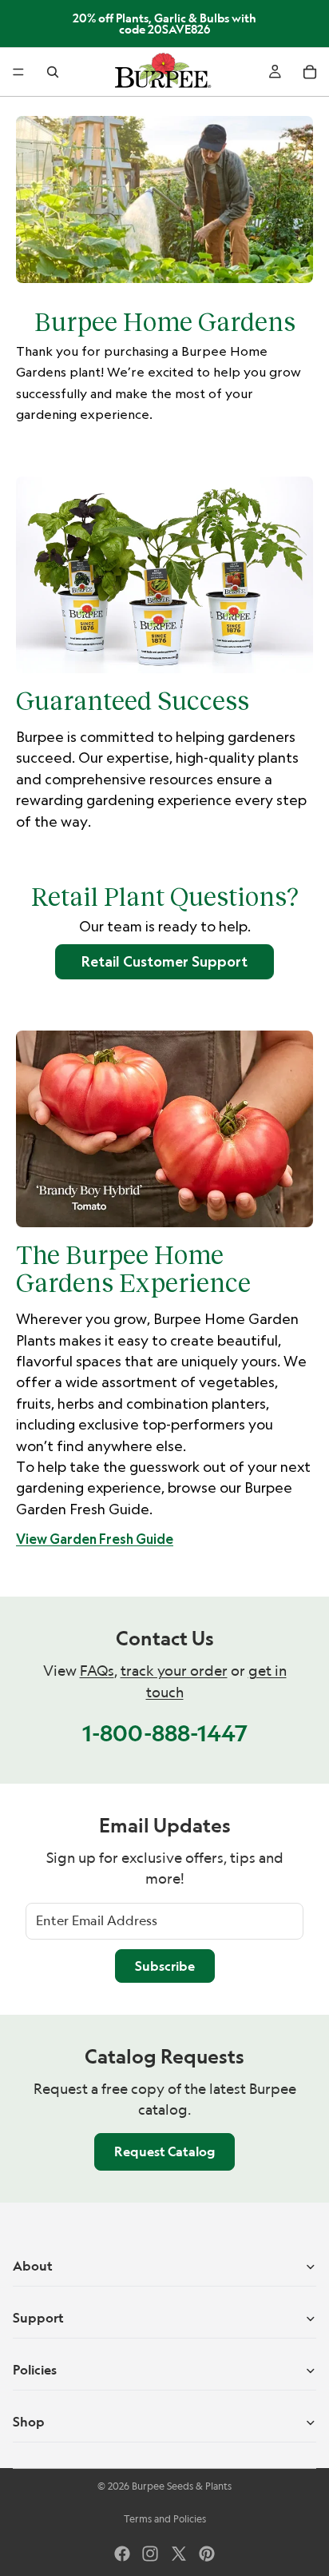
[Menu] (18, 72)
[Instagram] (150, 2554)
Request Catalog (164, 2151)
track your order (174, 1671)
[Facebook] (122, 2554)
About (33, 2266)
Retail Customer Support (164, 961)
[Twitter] (179, 2554)
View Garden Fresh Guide (95, 1539)
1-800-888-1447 (165, 1733)
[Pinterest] (207, 2554)
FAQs (97, 1671)
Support (38, 2318)
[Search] (53, 72)
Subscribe (165, 1966)
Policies (35, 2370)
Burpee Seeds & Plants (182, 2486)
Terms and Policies (165, 2519)
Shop (29, 2422)
